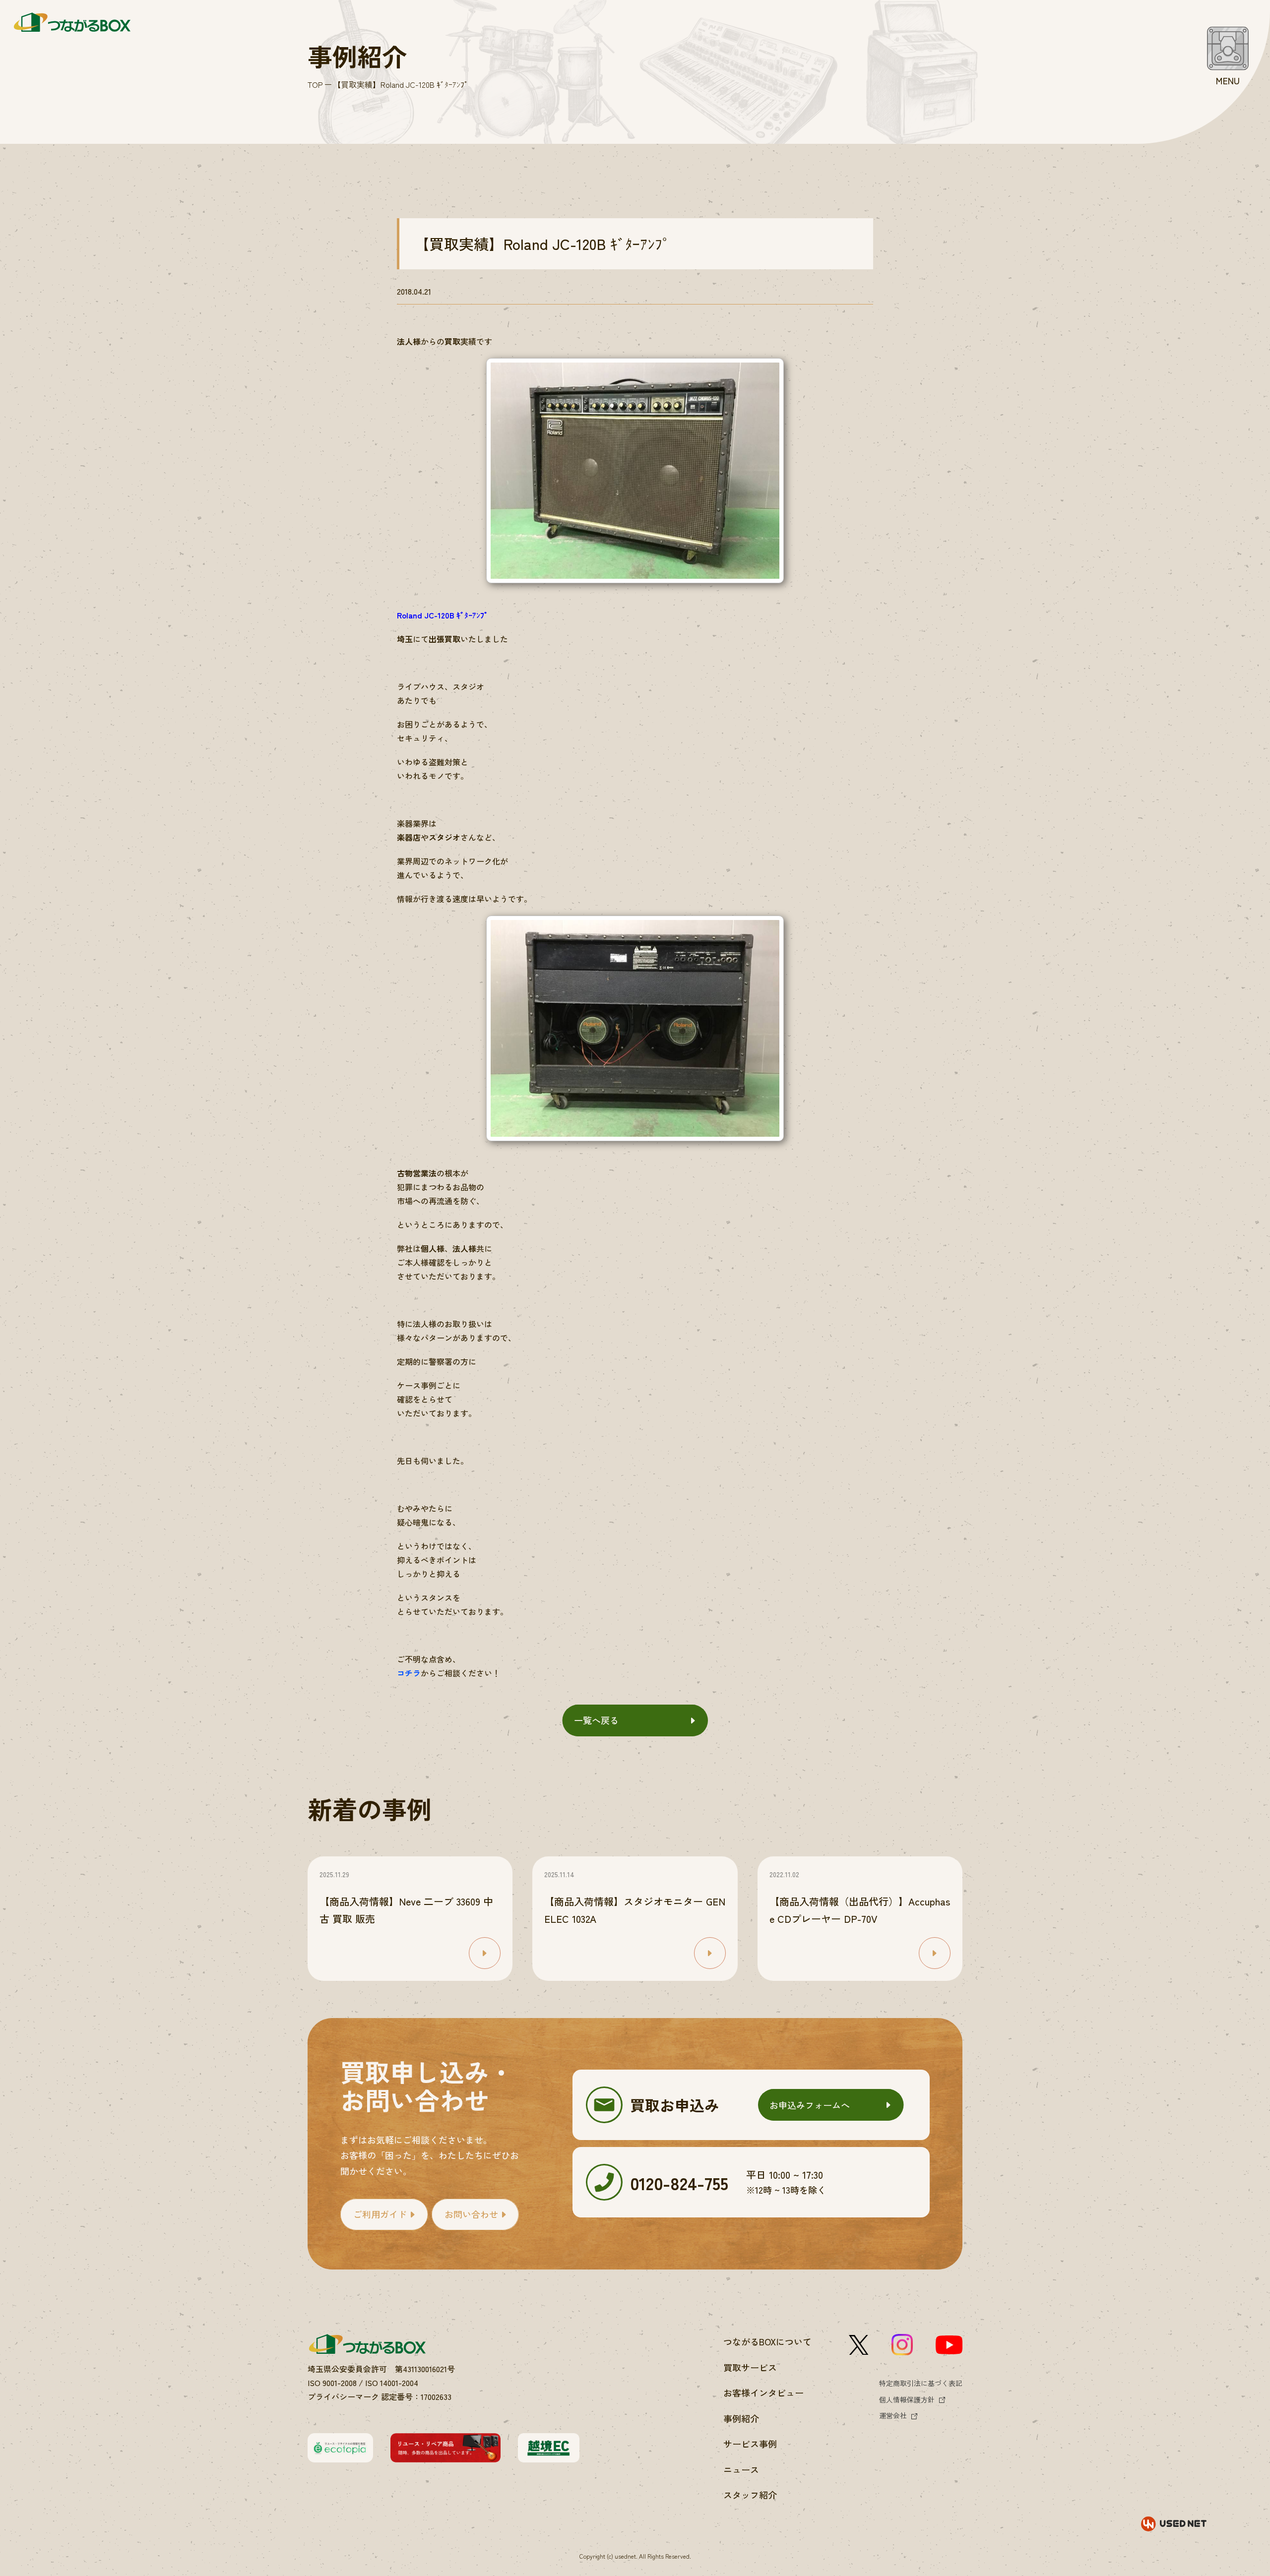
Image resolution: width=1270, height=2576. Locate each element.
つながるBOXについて (767, 2341)
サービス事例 (750, 2444)
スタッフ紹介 (750, 2495)
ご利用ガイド (380, 2214)
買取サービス (750, 2367)
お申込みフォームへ (810, 2105)
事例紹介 (741, 2418)
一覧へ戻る (596, 1720)
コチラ (409, 1673)
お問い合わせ (471, 2214)
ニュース (741, 2469)
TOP (315, 84)
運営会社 (893, 2415)
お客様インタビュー (763, 2392)
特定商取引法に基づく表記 (921, 2383)
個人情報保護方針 (907, 2399)
